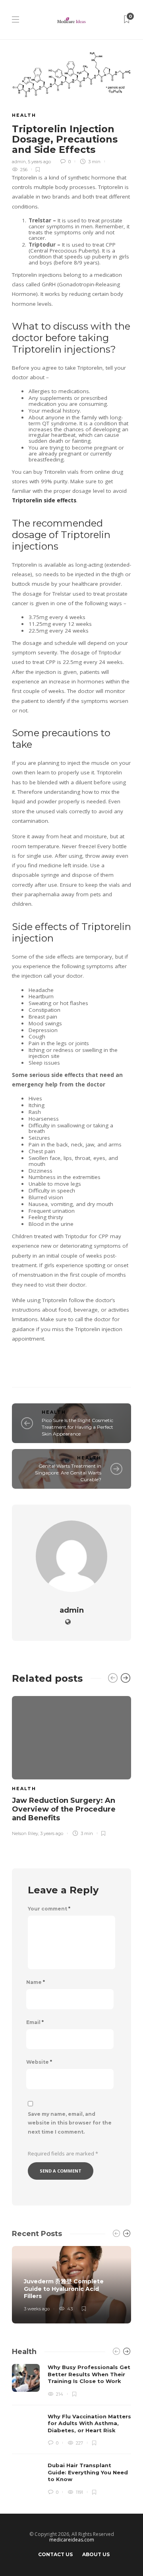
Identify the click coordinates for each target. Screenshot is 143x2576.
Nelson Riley (25, 1833)
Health (24, 115)
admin (19, 162)
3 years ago (52, 1833)
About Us (96, 2554)
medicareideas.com (72, 2540)
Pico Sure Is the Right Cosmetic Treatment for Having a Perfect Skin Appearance (77, 1427)
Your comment (49, 1909)
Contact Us (55, 2554)
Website (39, 2062)
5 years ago (39, 162)
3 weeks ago (37, 2309)
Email (35, 2022)
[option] (71, 1765)
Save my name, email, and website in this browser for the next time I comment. (70, 2123)
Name (36, 1982)
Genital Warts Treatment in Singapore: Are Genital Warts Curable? (68, 1473)
